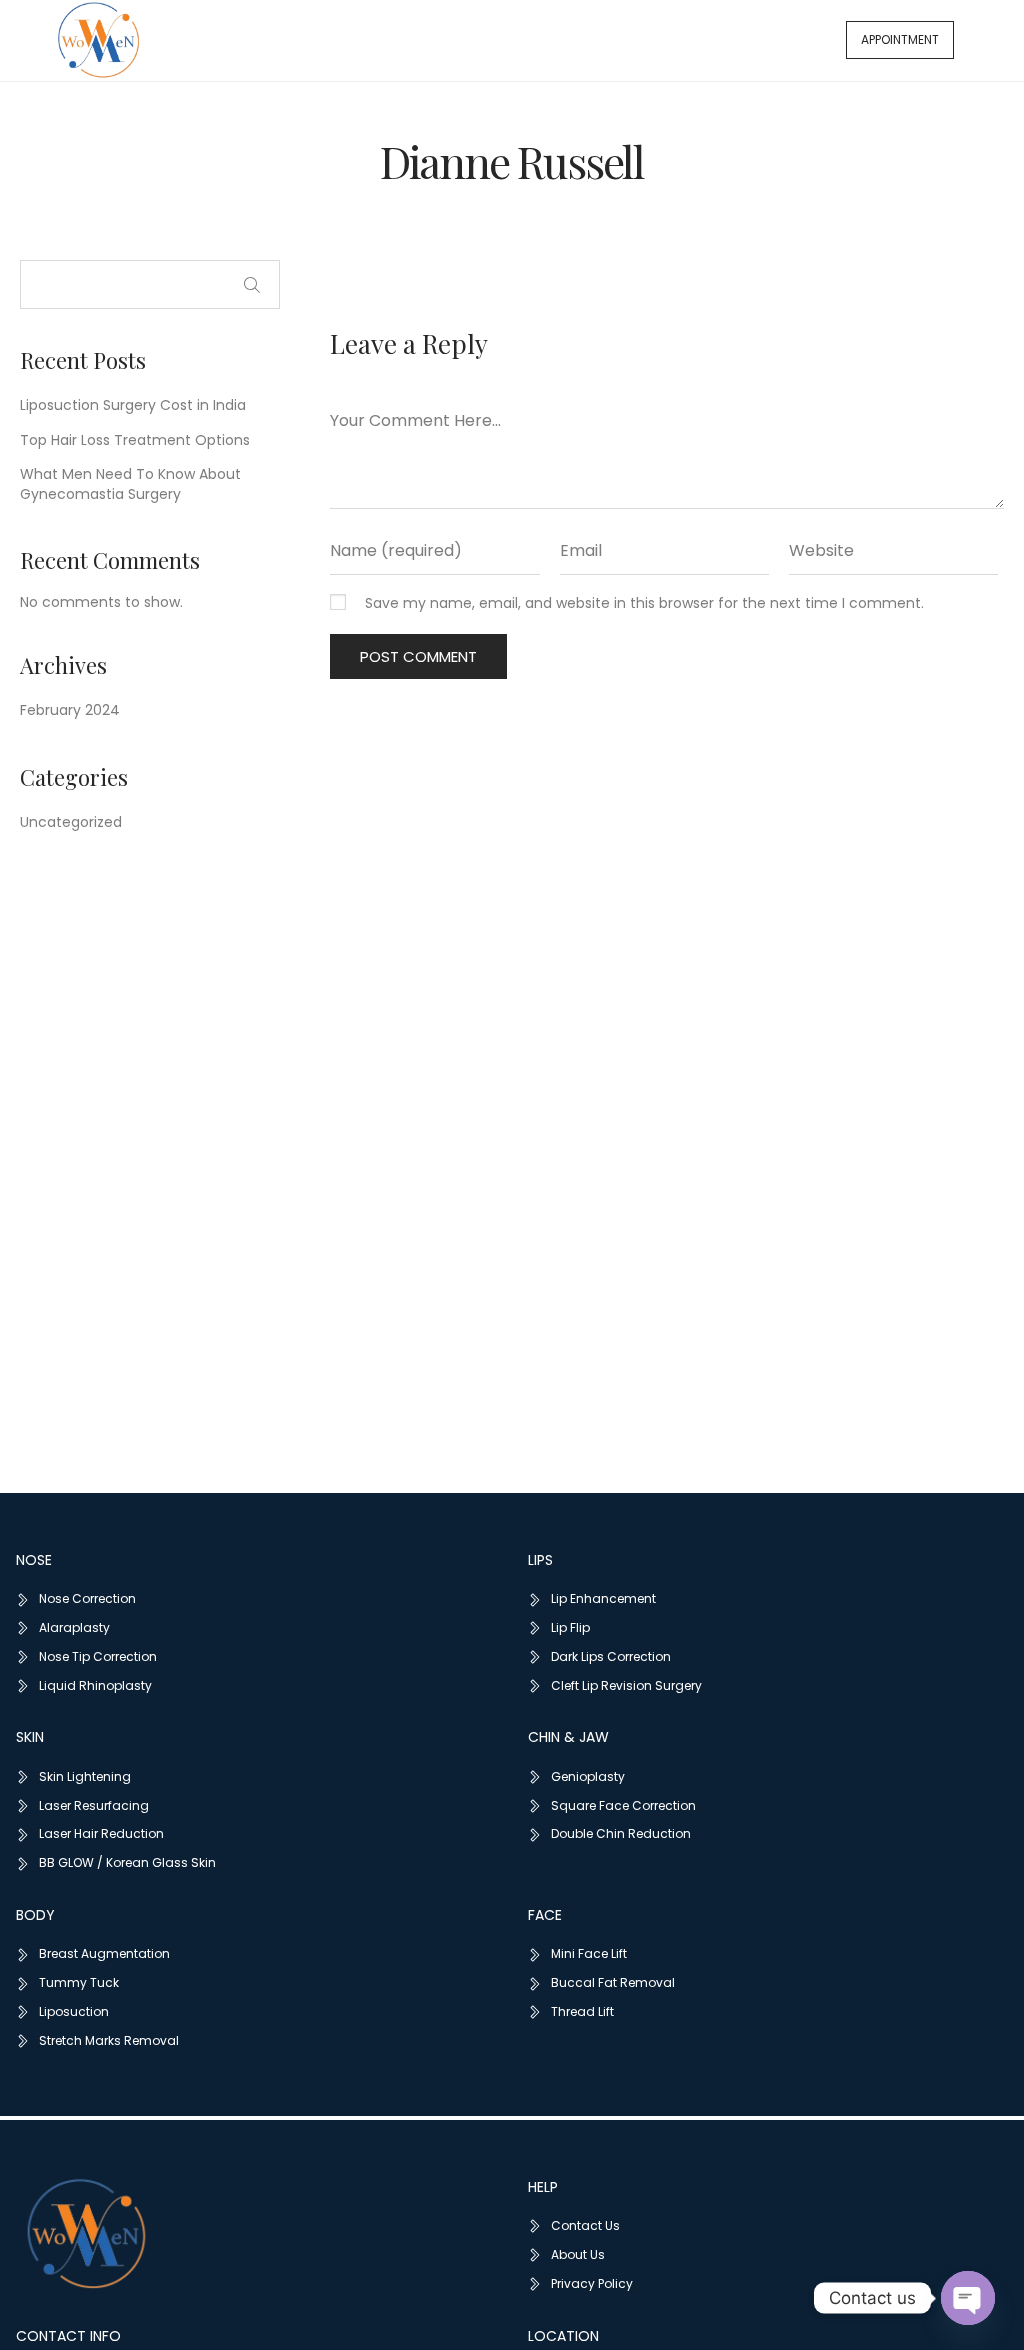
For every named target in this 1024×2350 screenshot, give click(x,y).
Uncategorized (71, 822)
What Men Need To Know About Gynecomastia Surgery (130, 484)
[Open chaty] (968, 2298)
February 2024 (70, 710)
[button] (900, 40)
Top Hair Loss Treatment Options (135, 440)
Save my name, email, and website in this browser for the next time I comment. (644, 603)
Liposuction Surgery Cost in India (133, 405)
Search (252, 285)
